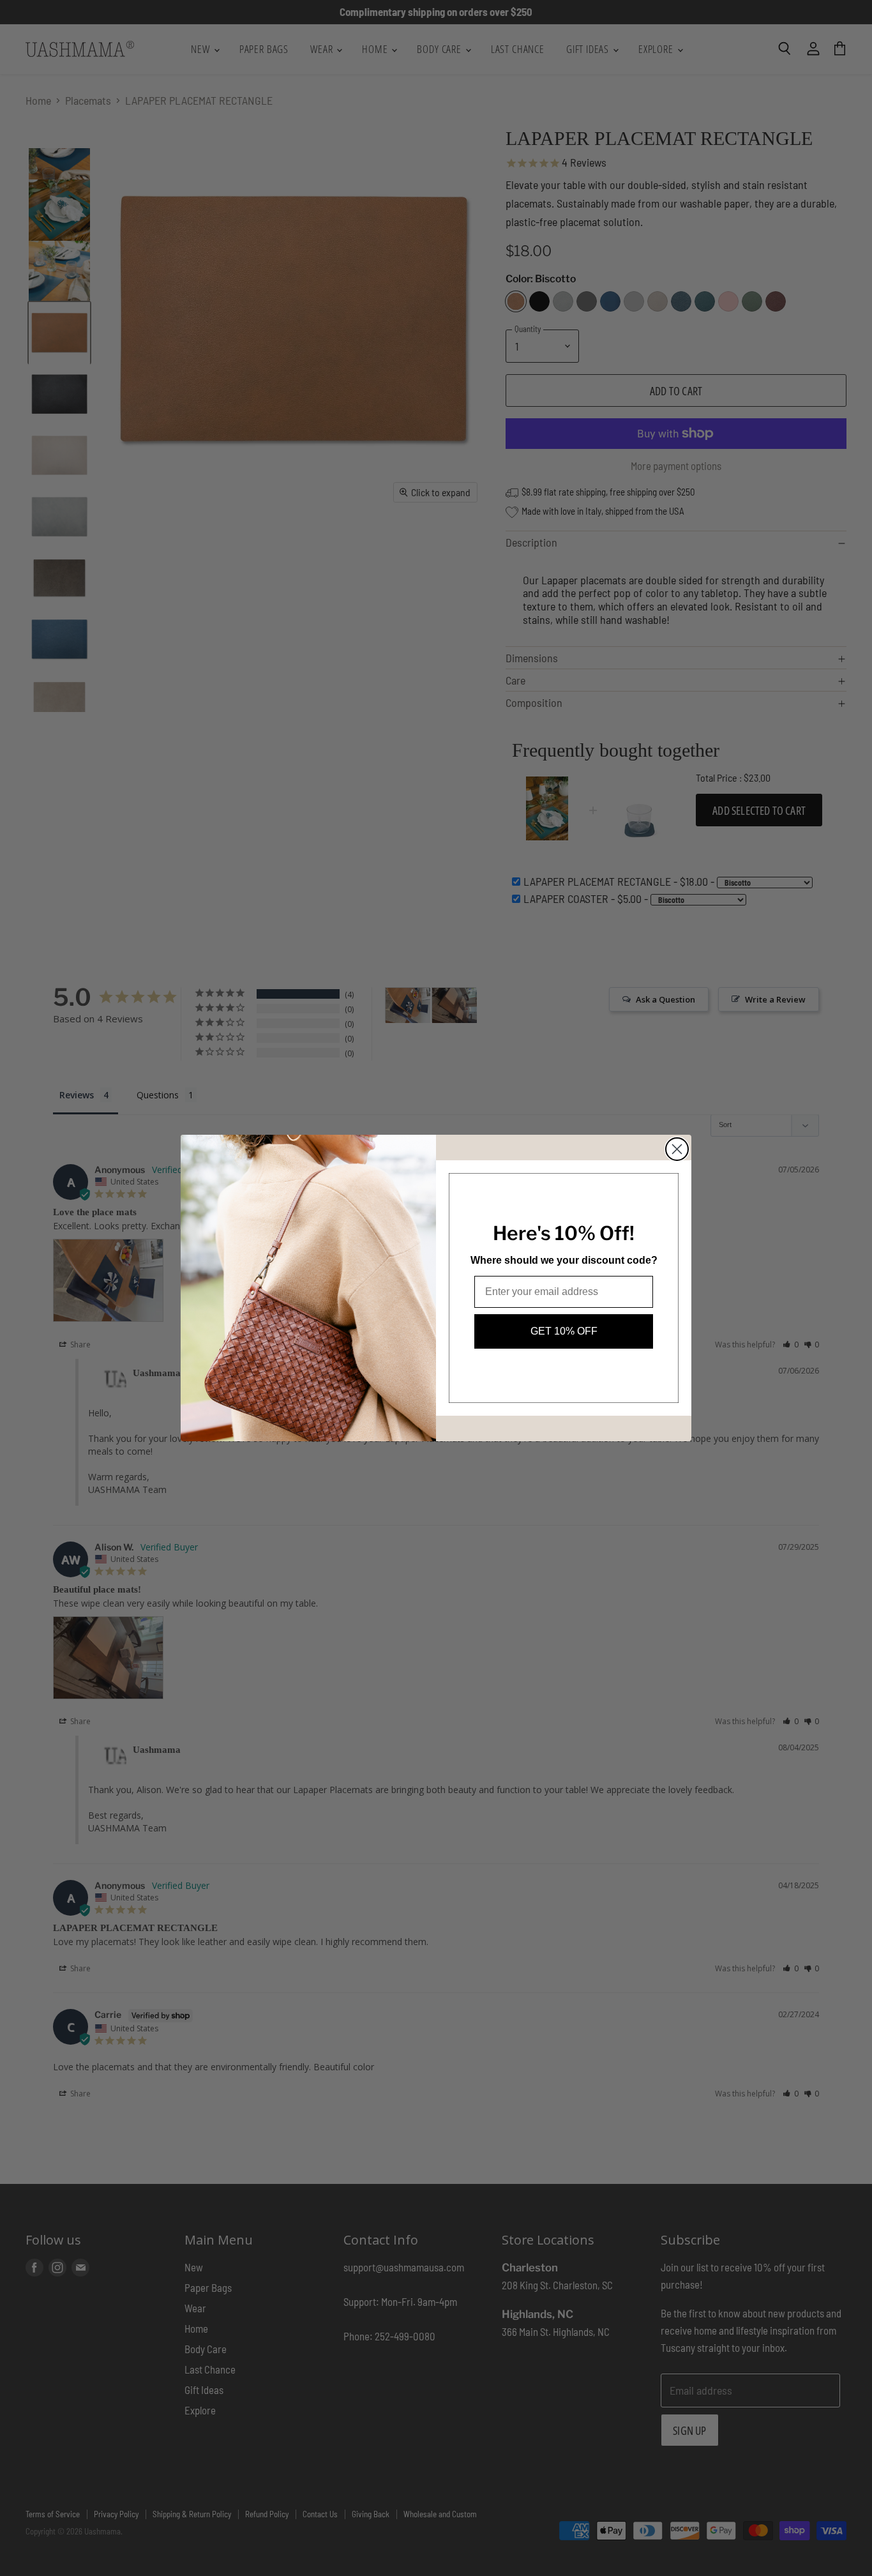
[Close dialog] (677, 1149)
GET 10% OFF (564, 1331)
